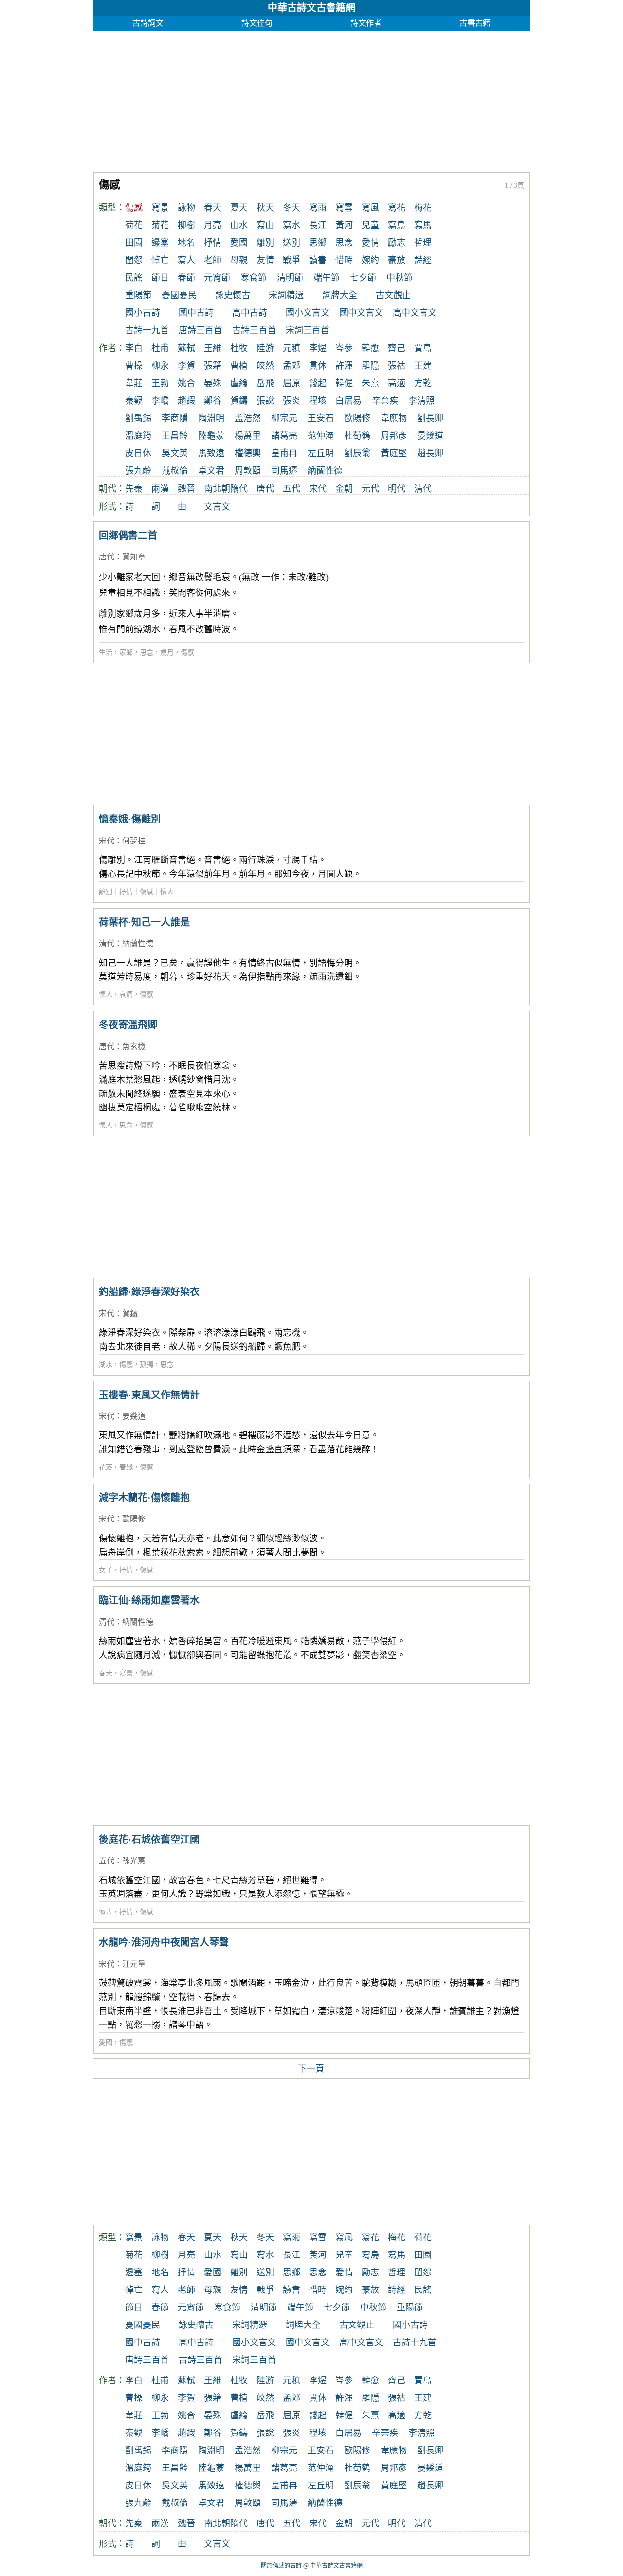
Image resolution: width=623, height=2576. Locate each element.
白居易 (348, 401)
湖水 (106, 1365)
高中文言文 (415, 313)
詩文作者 (366, 23)
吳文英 (175, 453)
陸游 (265, 348)
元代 (370, 489)
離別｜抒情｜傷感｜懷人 (136, 892)
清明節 (290, 278)
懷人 (106, 994)
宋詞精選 (286, 295)
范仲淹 (321, 436)
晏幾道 (430, 436)
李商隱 (175, 418)
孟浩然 (248, 418)
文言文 (217, 507)
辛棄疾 (385, 401)
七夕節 (363, 278)
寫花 (397, 208)
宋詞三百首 (308, 330)
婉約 (370, 260)
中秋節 (400, 278)
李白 (134, 348)
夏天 (239, 208)
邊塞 (160, 243)
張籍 (213, 366)
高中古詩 (250, 313)
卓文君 (211, 471)
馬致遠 (211, 453)
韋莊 (134, 383)
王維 (213, 348)
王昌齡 (175, 436)
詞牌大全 (340, 295)
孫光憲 (134, 1861)
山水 (239, 225)
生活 (106, 653)
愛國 (239, 243)
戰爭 (292, 260)
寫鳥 (397, 225)
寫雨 (318, 208)
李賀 (186, 366)
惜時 (344, 260)
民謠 (134, 278)
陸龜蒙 (211, 436)
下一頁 (311, 2069)
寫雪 (344, 208)
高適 (397, 383)
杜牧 (239, 348)
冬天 (292, 208)
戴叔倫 (175, 471)
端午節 (327, 278)
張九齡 (138, 471)
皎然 (265, 366)
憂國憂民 (179, 295)
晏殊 (213, 383)
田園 (134, 243)
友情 (265, 260)
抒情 (213, 243)
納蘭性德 (325, 471)
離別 (265, 243)
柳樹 (186, 225)
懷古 (106, 1912)
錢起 (318, 383)
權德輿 (248, 453)
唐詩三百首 (201, 330)
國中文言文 (361, 313)
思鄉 (318, 243)
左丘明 (321, 453)
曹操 (134, 366)
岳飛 (265, 383)
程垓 (318, 401)
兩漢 (160, 489)
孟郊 (292, 366)
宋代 (318, 489)
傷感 (187, 653)
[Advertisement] (311, 99)
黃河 (344, 225)
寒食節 (254, 278)
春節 (186, 278)
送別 (292, 243)
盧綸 (239, 383)
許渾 (344, 366)
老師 (213, 260)
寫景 (160, 208)
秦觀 (134, 401)
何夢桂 (134, 841)
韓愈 (370, 348)
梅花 (423, 208)
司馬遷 (284, 471)
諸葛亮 (284, 436)
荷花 (134, 225)
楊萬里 (248, 436)
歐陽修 (357, 418)
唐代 (265, 489)
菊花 (160, 225)
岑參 (344, 348)
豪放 (397, 260)
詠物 (186, 208)
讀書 (318, 260)
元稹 (292, 348)
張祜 (397, 366)
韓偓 (344, 383)
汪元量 (134, 1964)
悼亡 (160, 260)
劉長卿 (430, 418)
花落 (106, 1467)
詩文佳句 (257, 23)
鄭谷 (213, 401)
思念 (344, 243)
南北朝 (217, 489)
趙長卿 (430, 453)
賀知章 (134, 557)
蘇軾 (186, 348)
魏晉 (186, 489)
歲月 (167, 653)
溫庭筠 (138, 436)
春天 (213, 208)
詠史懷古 (233, 295)
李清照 (421, 401)
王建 (423, 366)
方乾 (423, 383)
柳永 (160, 366)
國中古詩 (196, 313)
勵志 (397, 243)
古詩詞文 (148, 23)
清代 (423, 489)
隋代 (239, 489)
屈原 (292, 383)
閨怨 (134, 260)
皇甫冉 (284, 453)
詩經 (423, 260)
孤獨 (147, 1365)
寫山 (265, 225)
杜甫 (160, 348)
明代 (397, 489)
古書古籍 (475, 23)
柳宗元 (284, 418)
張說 (265, 401)
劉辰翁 (357, 453)
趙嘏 (186, 401)
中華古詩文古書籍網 (311, 8)
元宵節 (217, 278)
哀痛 (126, 994)
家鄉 (126, 653)
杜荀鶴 (357, 436)
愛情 (370, 243)
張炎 (292, 401)
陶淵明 (211, 418)
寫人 (186, 260)
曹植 (239, 366)
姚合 (186, 383)
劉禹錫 (138, 418)
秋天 (265, 208)
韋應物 (394, 418)
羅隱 (370, 366)
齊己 (397, 348)
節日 (160, 278)
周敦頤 (248, 471)
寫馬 (423, 225)
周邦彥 (394, 436)
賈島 (423, 348)
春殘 (126, 1467)
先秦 (134, 489)
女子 (106, 1570)
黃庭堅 (394, 453)
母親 (239, 260)
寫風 (370, 208)
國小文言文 (308, 313)
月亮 (213, 225)
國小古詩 (143, 313)
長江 (318, 225)
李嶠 (160, 401)
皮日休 (138, 453)
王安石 (321, 418)
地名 (186, 243)
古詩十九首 (147, 330)
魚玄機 (134, 1046)
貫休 (318, 366)
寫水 (292, 225)
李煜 (318, 348)
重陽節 (138, 295)
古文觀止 (393, 295)
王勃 (160, 383)
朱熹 (370, 383)
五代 (292, 489)
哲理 (423, 243)
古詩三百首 (254, 330)
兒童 (370, 225)
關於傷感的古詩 (281, 2566)
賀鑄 (239, 401)
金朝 (344, 489)
